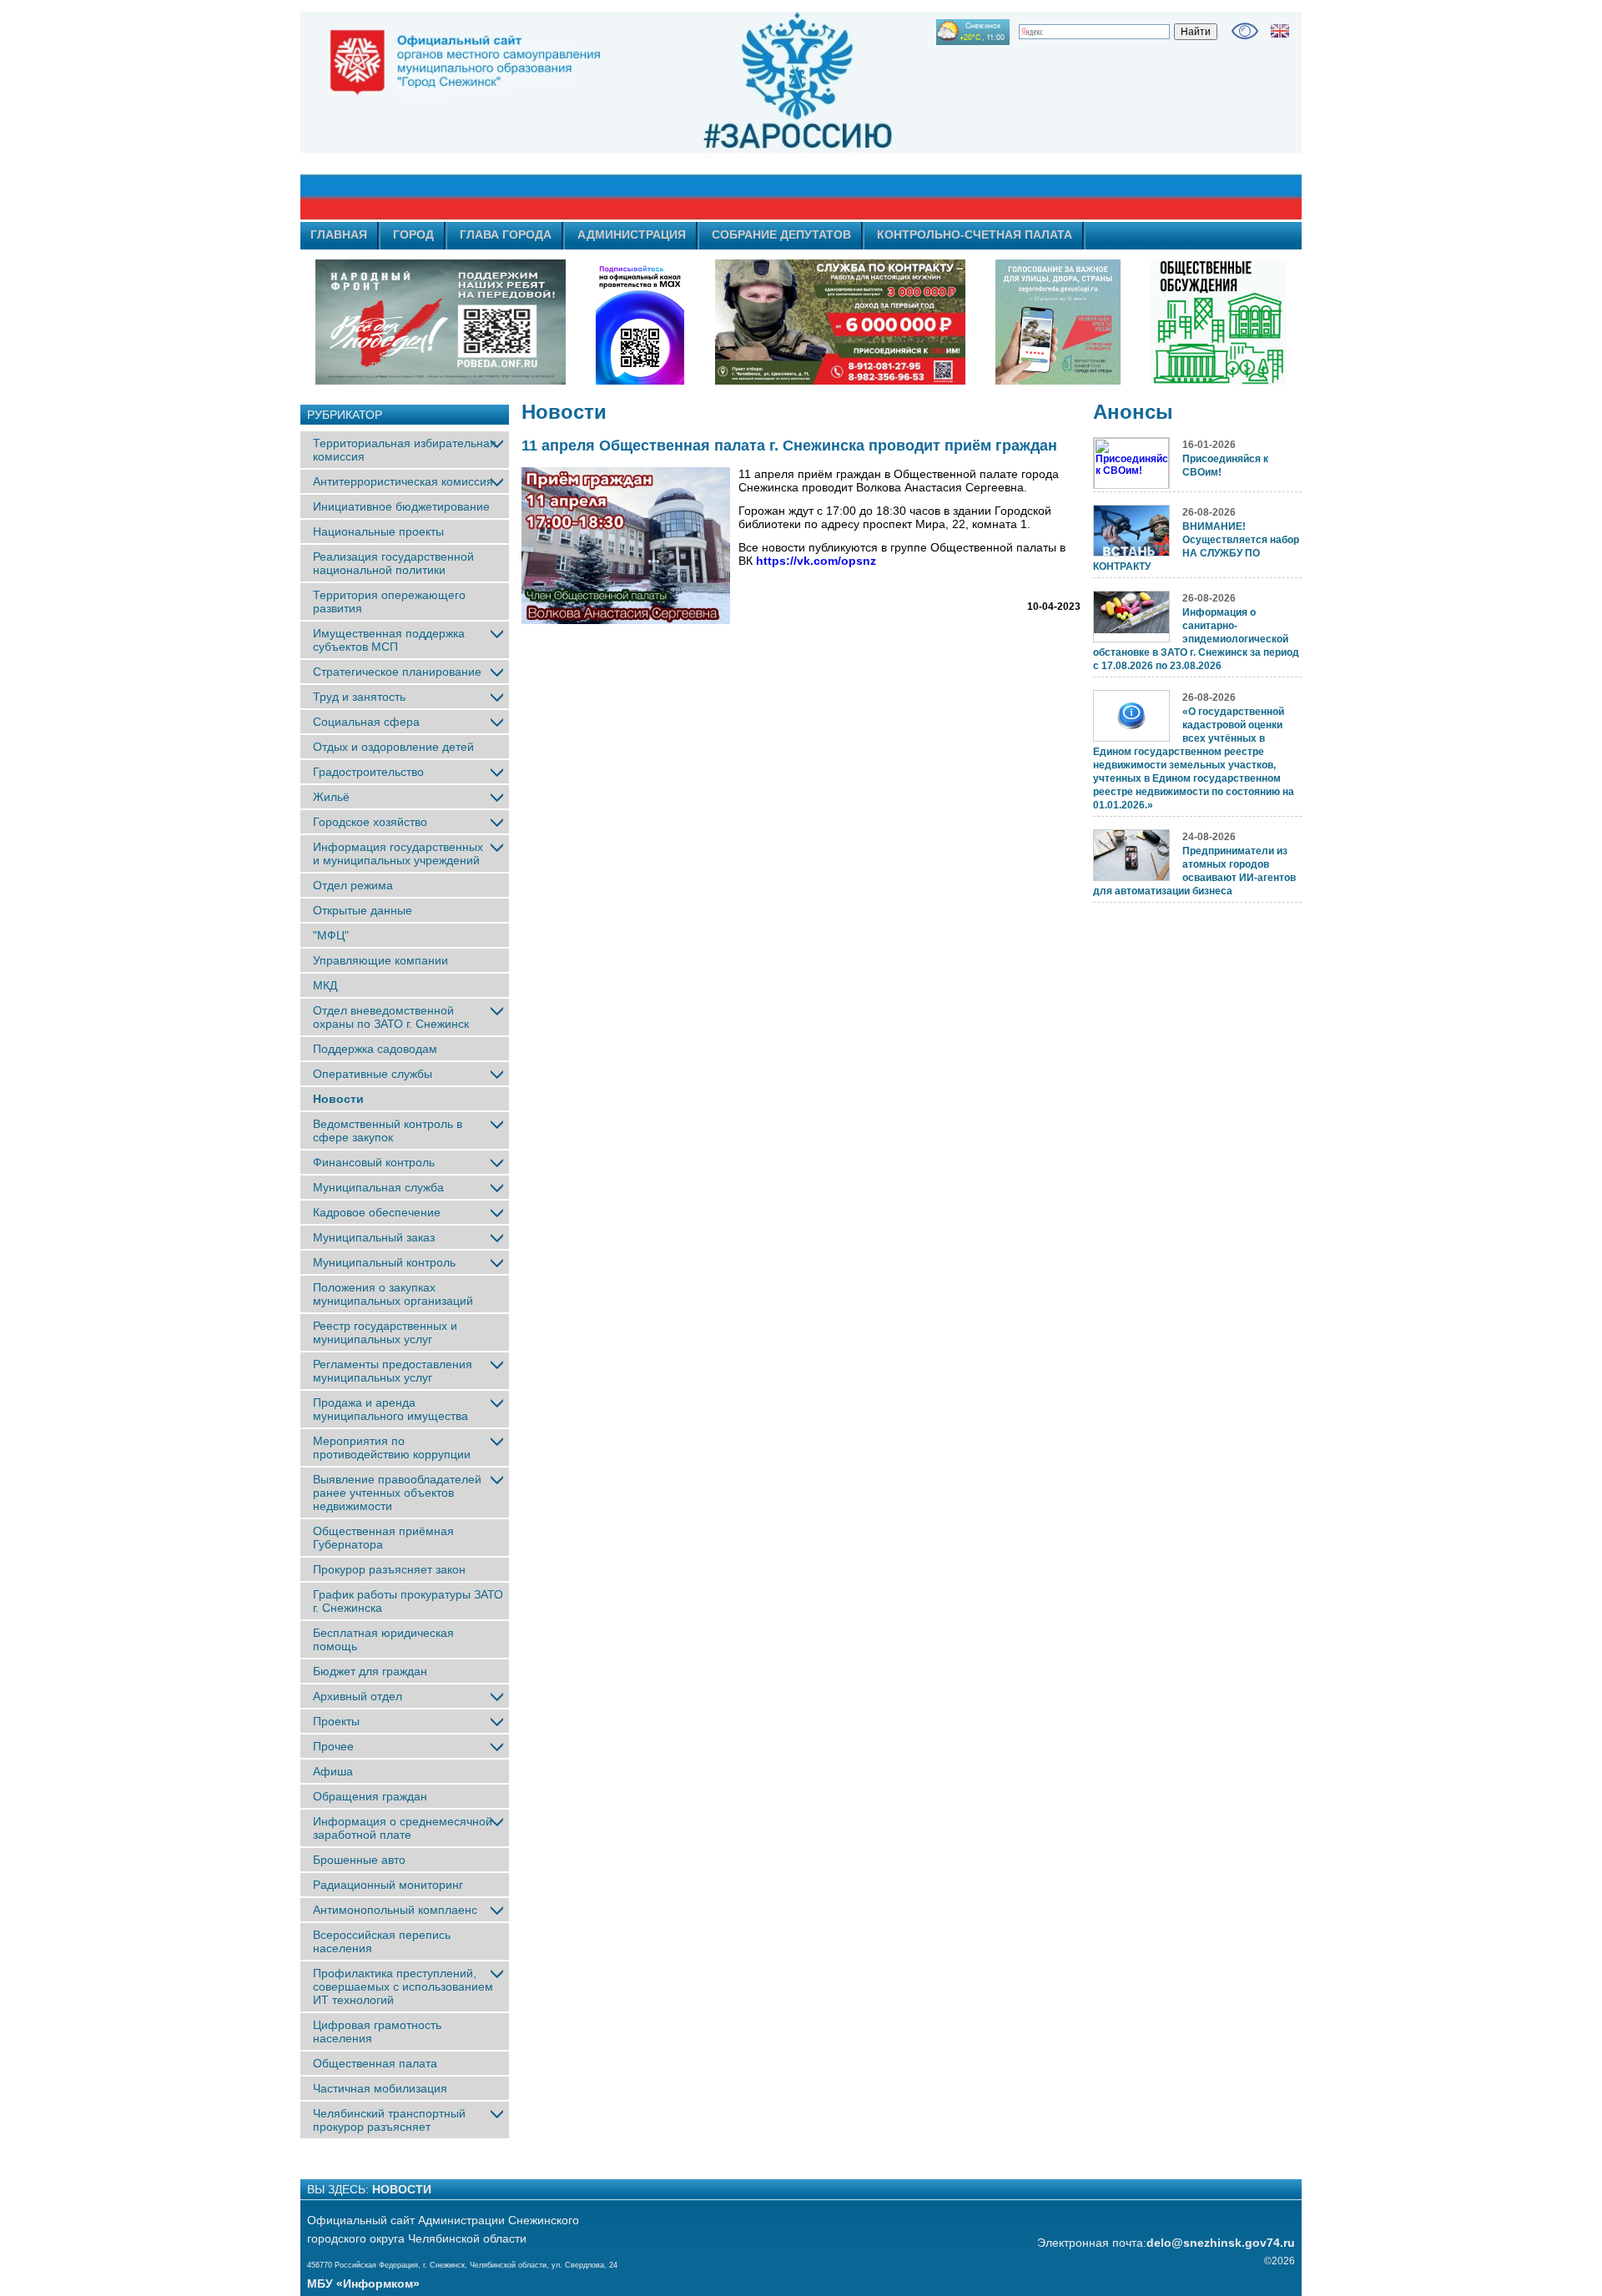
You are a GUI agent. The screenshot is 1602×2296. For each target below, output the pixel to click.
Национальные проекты (378, 531)
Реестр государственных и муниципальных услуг (385, 1332)
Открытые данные (363, 910)
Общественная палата (375, 2063)
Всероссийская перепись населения (382, 1941)
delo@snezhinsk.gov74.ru (1221, 2243)
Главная (339, 234)
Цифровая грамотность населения (377, 2032)
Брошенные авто (359, 1860)
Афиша (333, 1771)
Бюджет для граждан (370, 1671)
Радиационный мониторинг (388, 1885)
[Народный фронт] (441, 322)
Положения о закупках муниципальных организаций (393, 1294)
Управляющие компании (380, 960)
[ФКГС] (1058, 322)
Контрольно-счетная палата (975, 234)
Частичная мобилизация (380, 2088)
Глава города (506, 234)
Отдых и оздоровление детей (393, 747)
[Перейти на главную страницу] (651, 116)
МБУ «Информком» (363, 2283)
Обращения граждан (370, 1796)
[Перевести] (1280, 31)
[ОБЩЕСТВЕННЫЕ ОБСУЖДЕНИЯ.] (1218, 322)
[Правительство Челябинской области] (640, 322)
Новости (338, 1099)
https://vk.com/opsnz (816, 561)
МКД (325, 985)
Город (413, 234)
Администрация (632, 234)
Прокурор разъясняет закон (389, 1569)
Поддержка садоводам (375, 1049)
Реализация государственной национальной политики (393, 563)
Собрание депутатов (781, 234)
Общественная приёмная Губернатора (383, 1538)
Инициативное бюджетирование (401, 506)
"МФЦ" (331, 935)
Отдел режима (353, 885)
